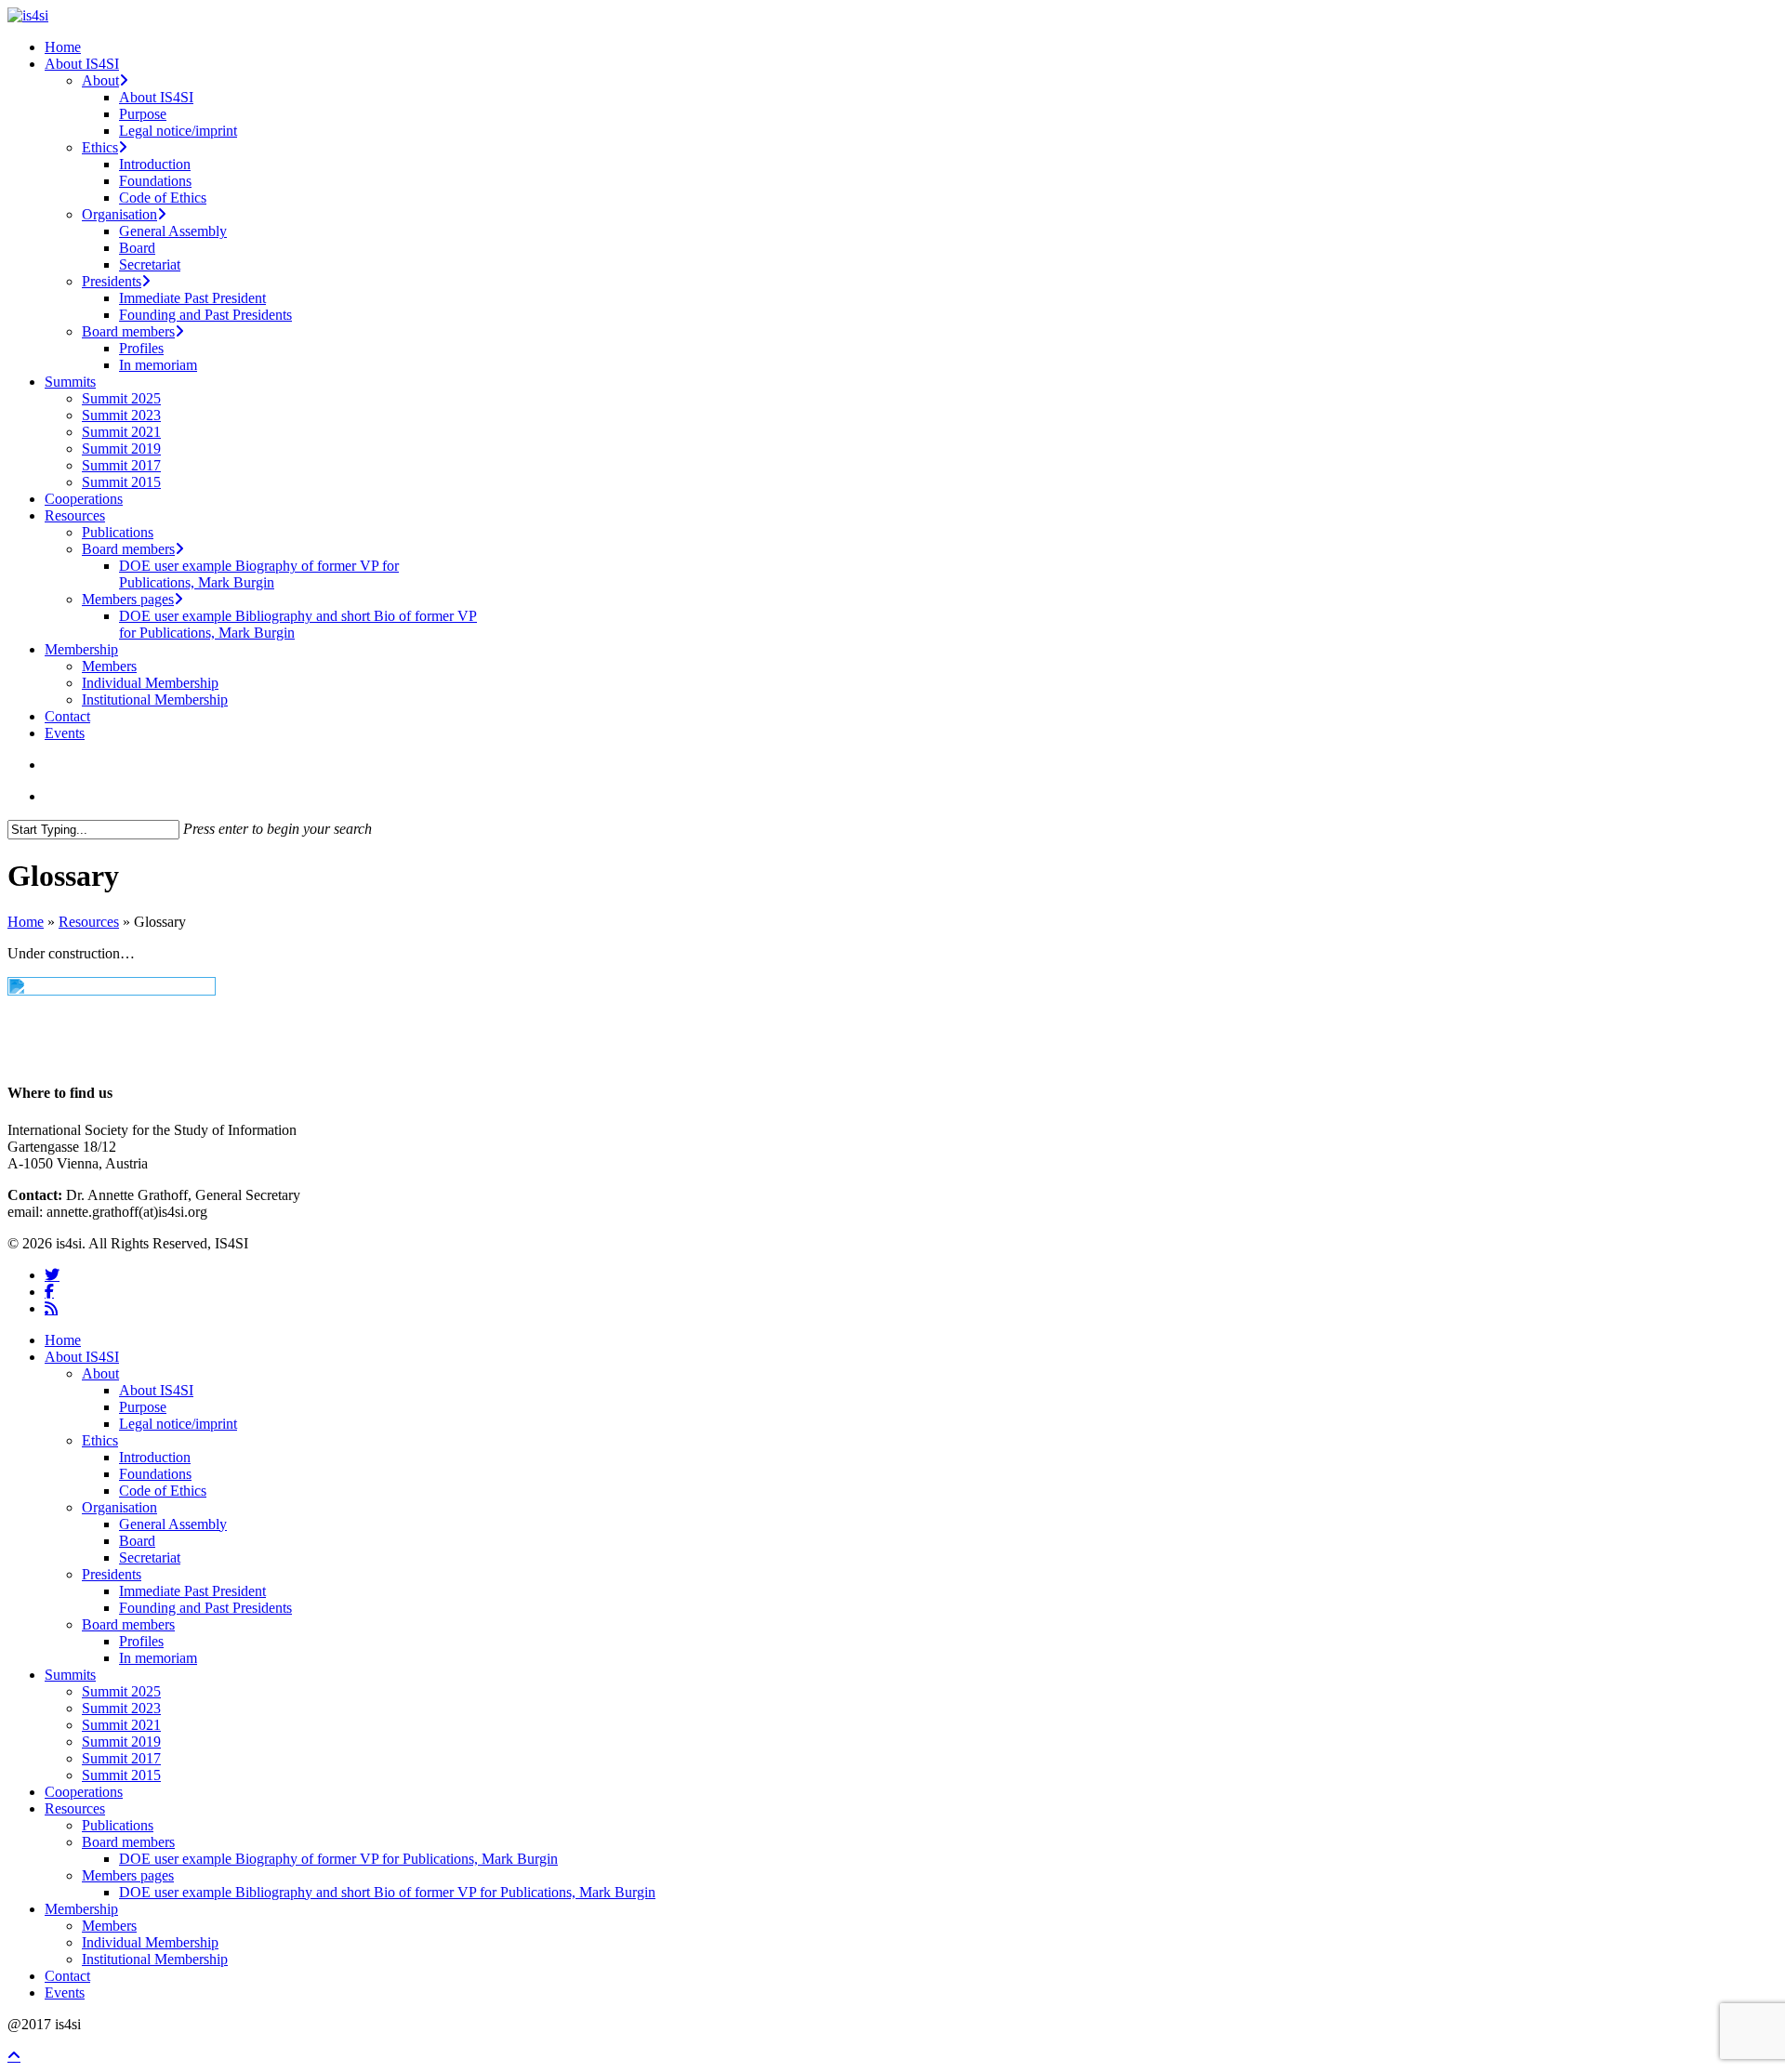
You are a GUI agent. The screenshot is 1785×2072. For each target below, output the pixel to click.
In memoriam (158, 1658)
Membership (81, 1909)
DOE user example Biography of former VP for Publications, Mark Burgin (338, 1859)
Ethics (100, 1440)
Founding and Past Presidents (205, 1608)
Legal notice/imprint (178, 1424)
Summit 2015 (121, 1775)
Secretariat (150, 1557)
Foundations (155, 1474)
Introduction (155, 1457)
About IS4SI (82, 1357)
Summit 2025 (121, 1691)
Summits (70, 1675)
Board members (128, 1624)
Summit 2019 (121, 1742)
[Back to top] (14, 2056)
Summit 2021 (121, 1725)
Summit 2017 (121, 1758)
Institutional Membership (155, 1959)
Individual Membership (150, 1942)
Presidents (112, 1574)
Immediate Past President (192, 1591)
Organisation (119, 1507)
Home (26, 922)
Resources (89, 922)
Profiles (141, 1641)
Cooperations (84, 1792)
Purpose (143, 1407)
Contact (67, 1976)
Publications (118, 1825)
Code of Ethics (163, 1491)
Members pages (128, 1875)
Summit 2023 (121, 1708)
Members (109, 1926)
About (100, 1373)
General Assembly (173, 1524)
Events (65, 1993)
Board (137, 1541)
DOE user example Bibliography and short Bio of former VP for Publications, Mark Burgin (387, 1892)
